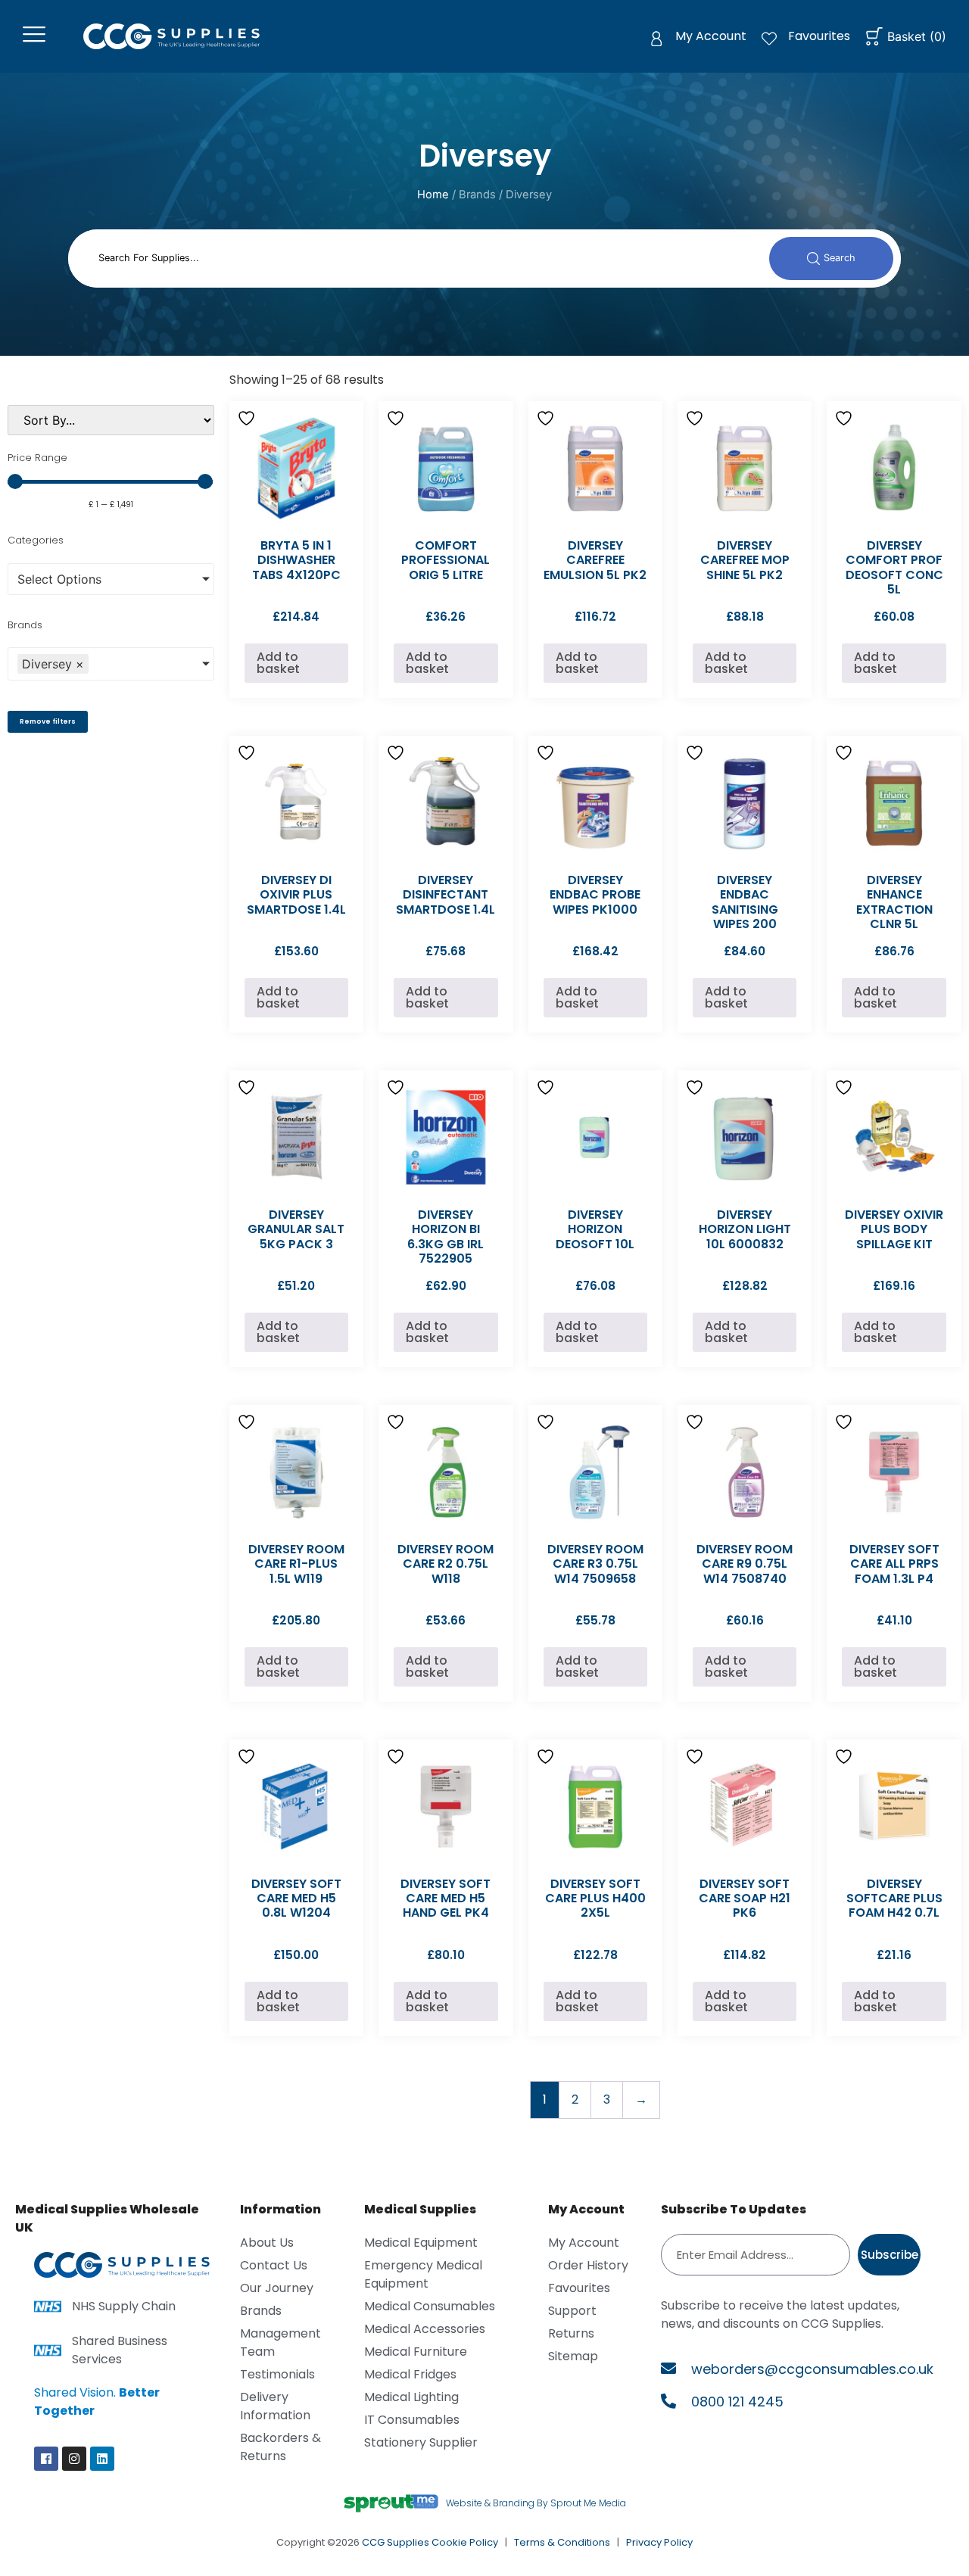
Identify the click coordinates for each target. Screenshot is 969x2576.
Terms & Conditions (562, 2542)
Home (433, 195)
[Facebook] (46, 2459)
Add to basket (278, 663)
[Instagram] (74, 2459)
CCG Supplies (396, 2542)
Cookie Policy (465, 2542)
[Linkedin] (102, 2459)
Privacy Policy (659, 2542)
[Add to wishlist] (248, 418)
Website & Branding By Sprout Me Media (536, 2503)
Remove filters (48, 721)
